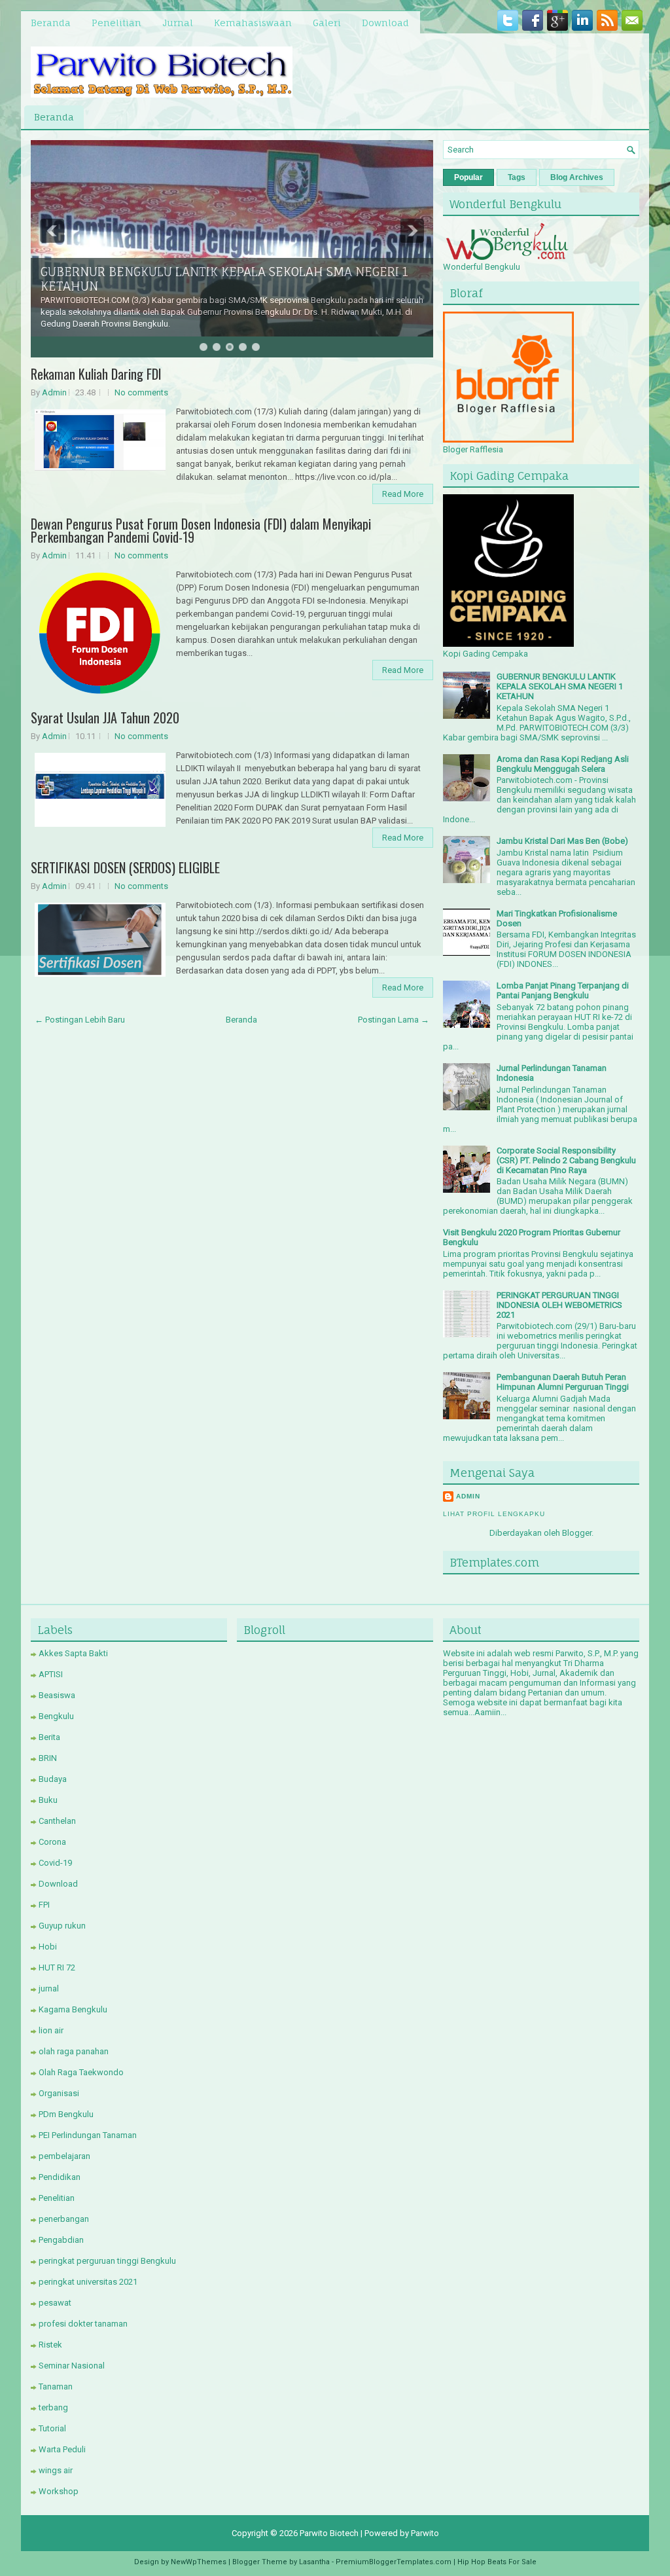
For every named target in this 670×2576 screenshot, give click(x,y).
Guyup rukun (62, 1926)
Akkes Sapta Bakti (73, 1653)
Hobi (48, 1947)
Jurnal (178, 23)
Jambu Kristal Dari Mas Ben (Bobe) (562, 841)
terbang (53, 2407)
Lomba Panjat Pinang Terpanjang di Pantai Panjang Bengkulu (563, 990)
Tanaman (56, 2386)
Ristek (50, 2345)
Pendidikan (60, 2177)
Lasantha (314, 2562)
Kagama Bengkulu (73, 2009)
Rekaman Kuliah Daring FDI (96, 374)
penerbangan (64, 2219)
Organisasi (59, 2093)
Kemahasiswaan (253, 23)
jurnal (49, 1988)
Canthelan (57, 1821)
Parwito (425, 2533)
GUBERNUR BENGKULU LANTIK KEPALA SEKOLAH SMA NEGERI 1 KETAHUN (560, 686)
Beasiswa (57, 1695)
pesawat (55, 2303)
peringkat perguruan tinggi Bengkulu (107, 2261)
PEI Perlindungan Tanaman (88, 2135)
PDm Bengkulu (66, 2114)
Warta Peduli (62, 2449)
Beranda (51, 23)
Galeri (327, 23)
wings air (56, 2470)
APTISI (51, 1674)
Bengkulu (56, 1716)
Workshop (59, 2491)
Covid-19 (55, 1863)
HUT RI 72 (57, 1968)
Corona (52, 1842)
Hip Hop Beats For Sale (497, 2562)
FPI (44, 1905)
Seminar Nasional (72, 2366)
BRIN (48, 1758)
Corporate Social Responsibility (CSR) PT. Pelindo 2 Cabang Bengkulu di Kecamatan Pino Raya (566, 1160)
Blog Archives (577, 177)
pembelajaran (64, 2156)
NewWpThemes (199, 2562)
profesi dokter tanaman (83, 2324)
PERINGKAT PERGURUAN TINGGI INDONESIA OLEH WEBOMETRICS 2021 (559, 1305)
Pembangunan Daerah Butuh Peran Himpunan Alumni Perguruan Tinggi (563, 1382)
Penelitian (116, 23)
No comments (141, 392)
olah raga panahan (74, 2051)
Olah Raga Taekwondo (81, 2072)
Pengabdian (61, 2240)
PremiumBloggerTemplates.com (394, 2562)
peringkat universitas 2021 (88, 2282)
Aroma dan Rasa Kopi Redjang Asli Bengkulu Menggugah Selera (563, 764)
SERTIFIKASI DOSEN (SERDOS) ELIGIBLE (125, 867)
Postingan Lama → (394, 1020)
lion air (51, 2030)
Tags (517, 177)
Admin (54, 392)
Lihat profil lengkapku (494, 1514)
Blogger (577, 1533)
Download (385, 23)
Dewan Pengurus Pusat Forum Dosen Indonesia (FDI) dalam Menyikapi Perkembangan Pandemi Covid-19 (201, 530)
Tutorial (52, 2428)
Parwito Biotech (329, 2533)
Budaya (53, 1779)
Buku (48, 1800)
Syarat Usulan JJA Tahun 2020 (105, 717)
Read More (403, 494)
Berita (49, 1737)
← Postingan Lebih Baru (80, 1020)
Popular (468, 177)
